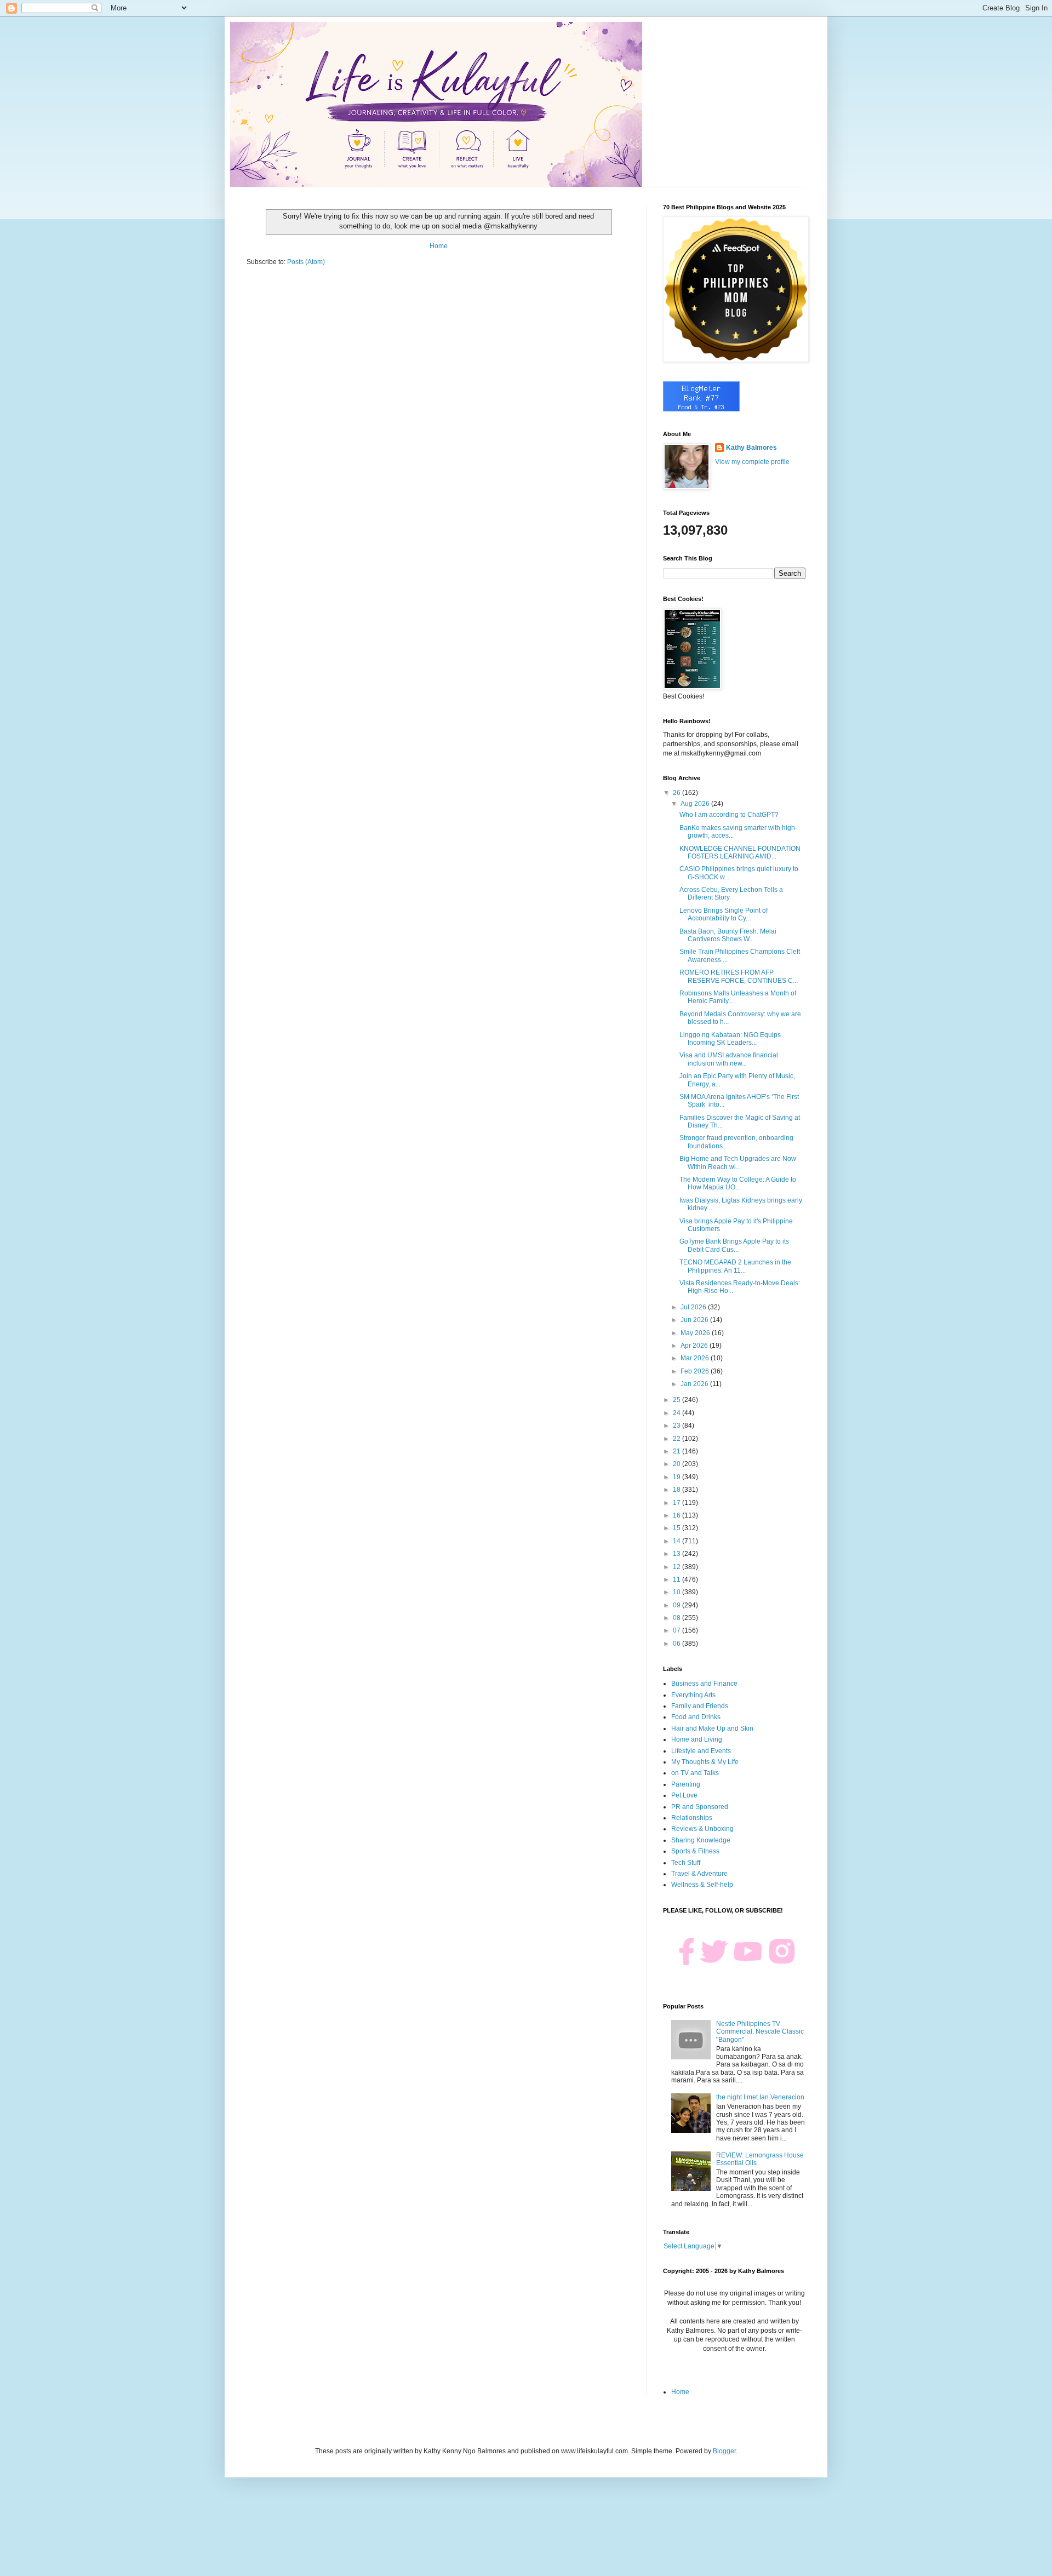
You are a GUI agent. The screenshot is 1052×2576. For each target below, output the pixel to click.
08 (677, 1618)
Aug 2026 (696, 804)
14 (677, 1541)
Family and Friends (700, 1706)
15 (677, 1528)
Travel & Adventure (699, 1874)
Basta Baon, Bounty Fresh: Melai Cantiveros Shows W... (728, 935)
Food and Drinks (696, 1717)
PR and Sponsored (700, 1807)
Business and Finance (704, 1684)
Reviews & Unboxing (702, 1829)
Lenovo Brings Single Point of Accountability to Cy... (724, 914)
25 (677, 1400)
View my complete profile (752, 462)
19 (677, 1477)
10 (677, 1592)
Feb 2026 (696, 1371)
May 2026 (696, 1333)
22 (677, 1439)
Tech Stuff (686, 1863)
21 (677, 1451)
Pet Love (684, 1795)
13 (677, 1554)
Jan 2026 (695, 1384)
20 (677, 1464)
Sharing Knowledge (701, 1840)
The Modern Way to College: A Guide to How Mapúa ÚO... (738, 1183)
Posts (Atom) (306, 262)
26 (677, 793)
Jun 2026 (695, 1320)
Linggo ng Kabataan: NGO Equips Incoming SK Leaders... (730, 1039)
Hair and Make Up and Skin (712, 1728)
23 (677, 1426)
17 (677, 1503)
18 (677, 1490)
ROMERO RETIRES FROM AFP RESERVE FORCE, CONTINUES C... (739, 976)
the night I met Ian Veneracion (760, 2097)
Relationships (692, 1818)
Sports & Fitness (695, 1851)
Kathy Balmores (751, 448)
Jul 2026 (694, 1307)
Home (439, 246)
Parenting (686, 1784)
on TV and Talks (695, 1773)
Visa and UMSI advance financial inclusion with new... (729, 1059)
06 (677, 1644)
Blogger (724, 2451)
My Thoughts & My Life (705, 1762)
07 (677, 1630)
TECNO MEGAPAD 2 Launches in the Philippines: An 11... (735, 1266)
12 (677, 1567)
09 (677, 1605)
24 (677, 1413)
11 (677, 1579)
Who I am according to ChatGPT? (729, 815)
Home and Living (697, 1739)
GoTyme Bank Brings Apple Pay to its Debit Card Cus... (734, 1245)
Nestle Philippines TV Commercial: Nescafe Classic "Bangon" (760, 2032)
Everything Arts (693, 1695)
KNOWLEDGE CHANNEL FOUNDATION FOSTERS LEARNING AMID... (740, 852)
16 (677, 1515)
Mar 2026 (696, 1358)
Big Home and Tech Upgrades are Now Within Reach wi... (738, 1163)
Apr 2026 (695, 1346)
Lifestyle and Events (701, 1751)
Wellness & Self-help (702, 1885)
